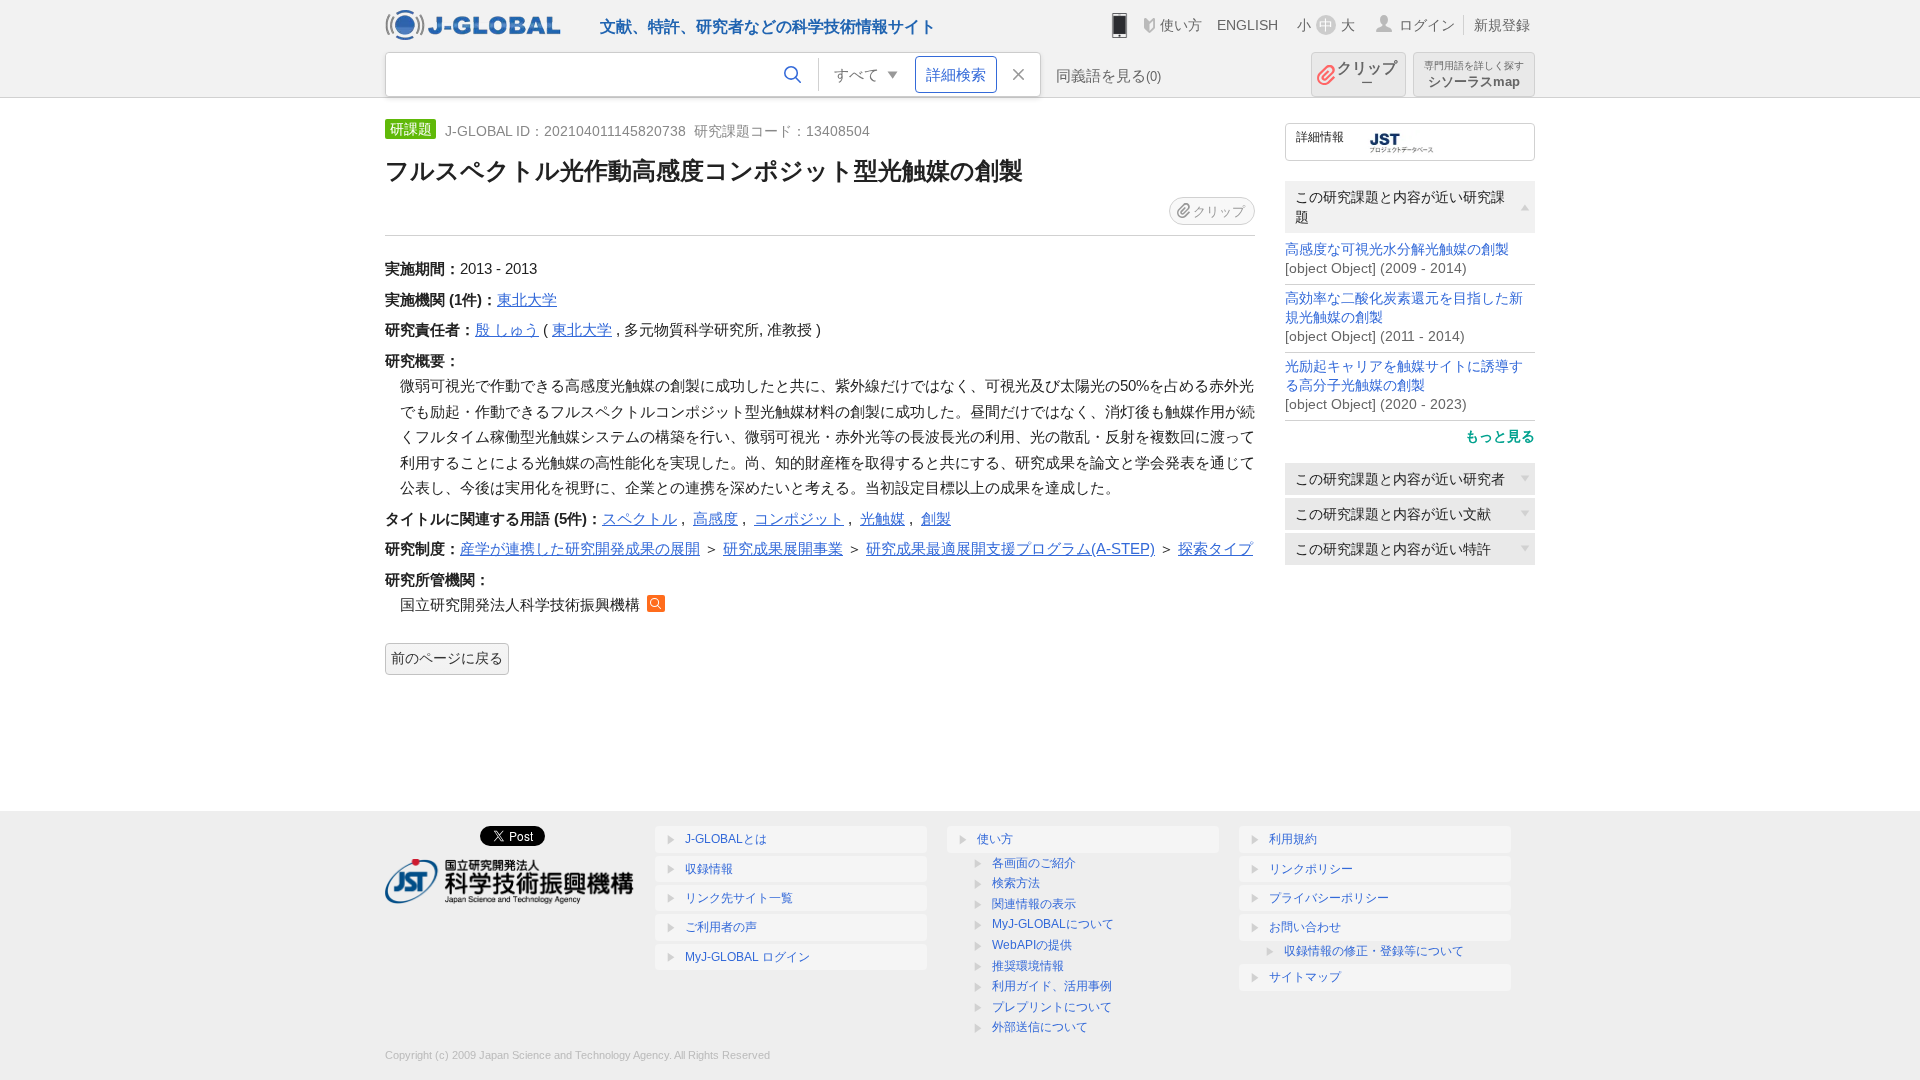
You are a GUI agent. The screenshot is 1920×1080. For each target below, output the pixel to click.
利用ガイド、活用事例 (1052, 986)
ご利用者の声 (721, 927)
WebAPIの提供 (1032, 945)
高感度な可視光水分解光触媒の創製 (1397, 249)
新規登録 (1502, 25)
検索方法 (1016, 883)
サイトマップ (1305, 977)
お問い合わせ (1305, 927)
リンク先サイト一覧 (739, 898)
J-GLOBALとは (726, 839)
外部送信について (1040, 1027)
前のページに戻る (447, 658)
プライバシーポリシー (1329, 898)
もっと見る (1500, 436)
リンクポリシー (1311, 869)
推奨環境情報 (1028, 966)
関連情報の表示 (1034, 904)
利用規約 (1293, 839)
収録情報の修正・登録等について (1374, 951)
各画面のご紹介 (1034, 863)
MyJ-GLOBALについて (1053, 924)
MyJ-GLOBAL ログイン (747, 957)
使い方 (1181, 25)
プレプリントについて (1052, 1007)
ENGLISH (1247, 25)
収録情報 (709, 869)
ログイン (1427, 25)
